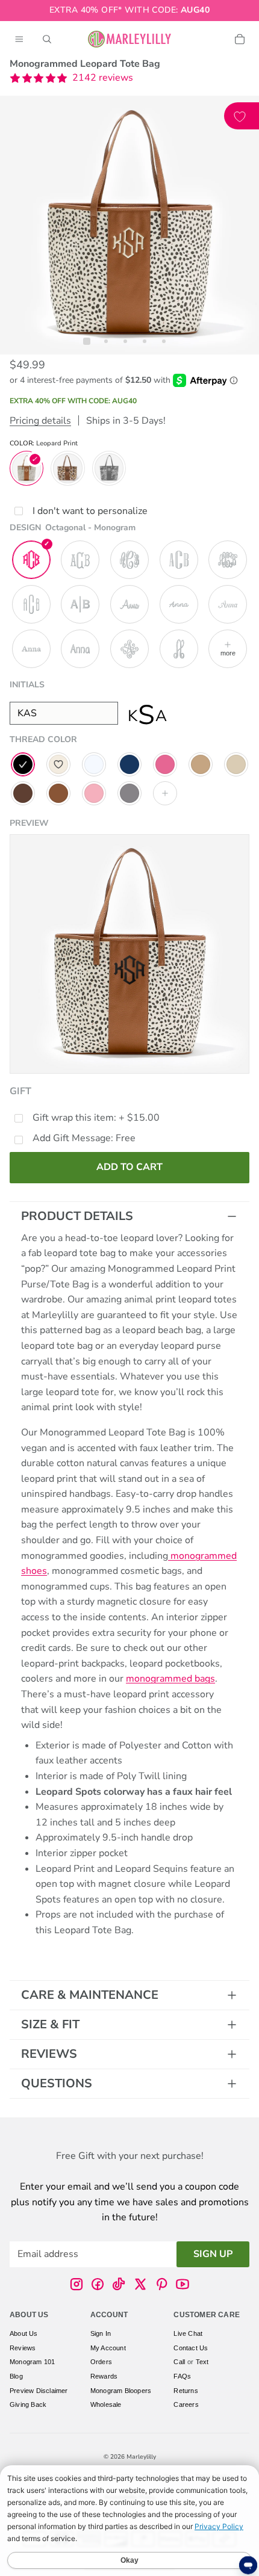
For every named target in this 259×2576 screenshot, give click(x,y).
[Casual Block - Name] (80, 649)
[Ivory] (58, 764)
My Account (108, 2348)
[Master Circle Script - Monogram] (129, 560)
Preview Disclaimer (39, 2391)
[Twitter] (140, 2284)
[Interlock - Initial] (179, 649)
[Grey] (129, 793)
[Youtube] (183, 2284)
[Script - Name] (228, 604)
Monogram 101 (32, 2362)
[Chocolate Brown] (23, 793)
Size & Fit (50, 2024)
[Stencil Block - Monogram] (179, 560)
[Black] (23, 764)
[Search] (47, 39)
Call (179, 2362)
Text (202, 2362)
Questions (57, 2083)
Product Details (77, 1216)
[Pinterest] (161, 2284)
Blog (16, 2376)
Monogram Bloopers (121, 2391)
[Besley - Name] (31, 649)
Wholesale (106, 2404)
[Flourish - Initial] (129, 649)
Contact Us (191, 2348)
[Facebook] (98, 2284)
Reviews (49, 2054)
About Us (24, 2333)
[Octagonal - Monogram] (31, 560)
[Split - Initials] (80, 604)
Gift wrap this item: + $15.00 (96, 1118)
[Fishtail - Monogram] (80, 560)
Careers (186, 2404)
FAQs (182, 2376)
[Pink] (165, 764)
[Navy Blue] (129, 764)
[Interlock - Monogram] (228, 560)
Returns (186, 2391)
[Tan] (201, 764)
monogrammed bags (170, 1679)
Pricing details (40, 421)
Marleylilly (141, 2457)
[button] (71, 78)
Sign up (213, 2254)
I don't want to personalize (90, 511)
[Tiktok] (119, 2284)
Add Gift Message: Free (84, 1138)
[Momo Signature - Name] (179, 604)
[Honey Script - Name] (129, 604)
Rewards (104, 2376)
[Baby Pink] (94, 793)
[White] (94, 764)
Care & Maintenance (90, 1995)
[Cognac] (58, 793)
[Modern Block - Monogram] (31, 604)
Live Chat (188, 2333)
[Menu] (19, 39)
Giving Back (28, 2404)
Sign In (101, 2333)
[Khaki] (236, 764)
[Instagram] (76, 2284)
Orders (101, 2362)
